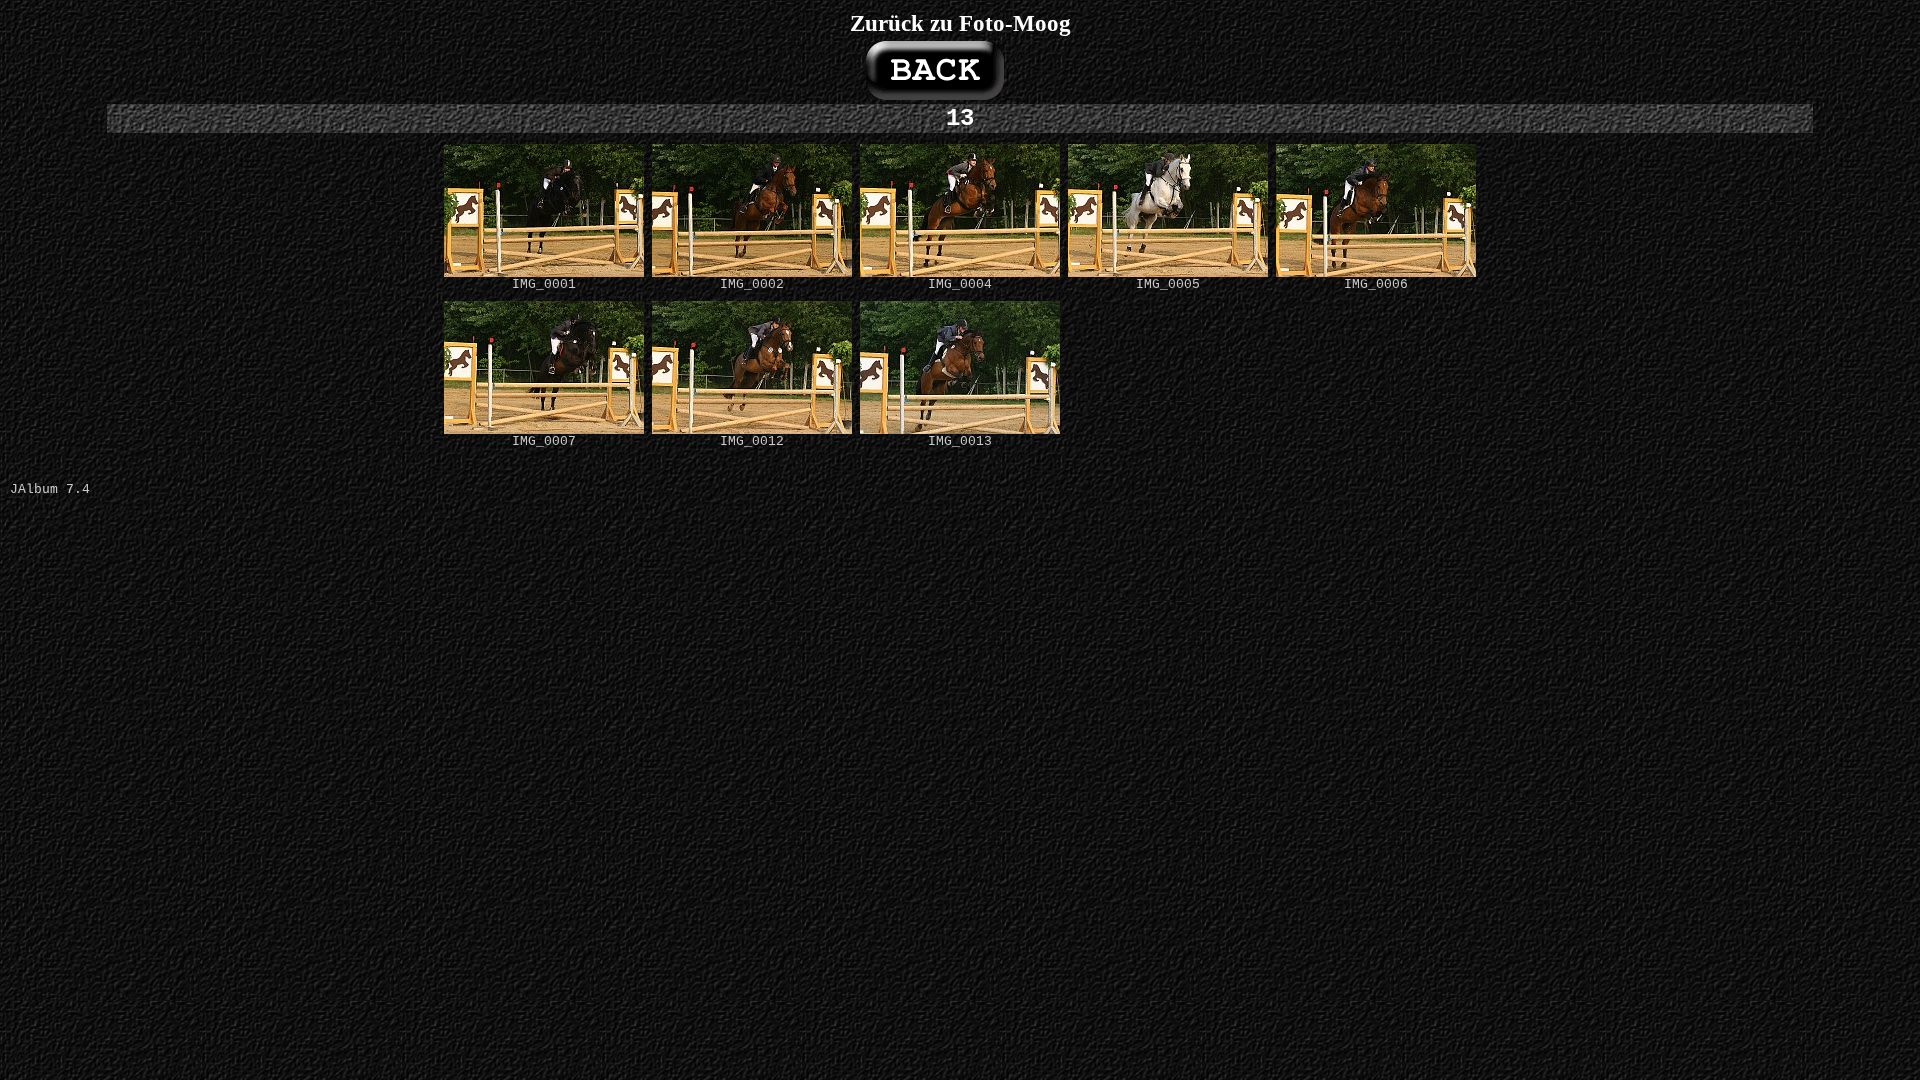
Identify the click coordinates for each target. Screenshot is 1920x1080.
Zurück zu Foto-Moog (960, 23)
